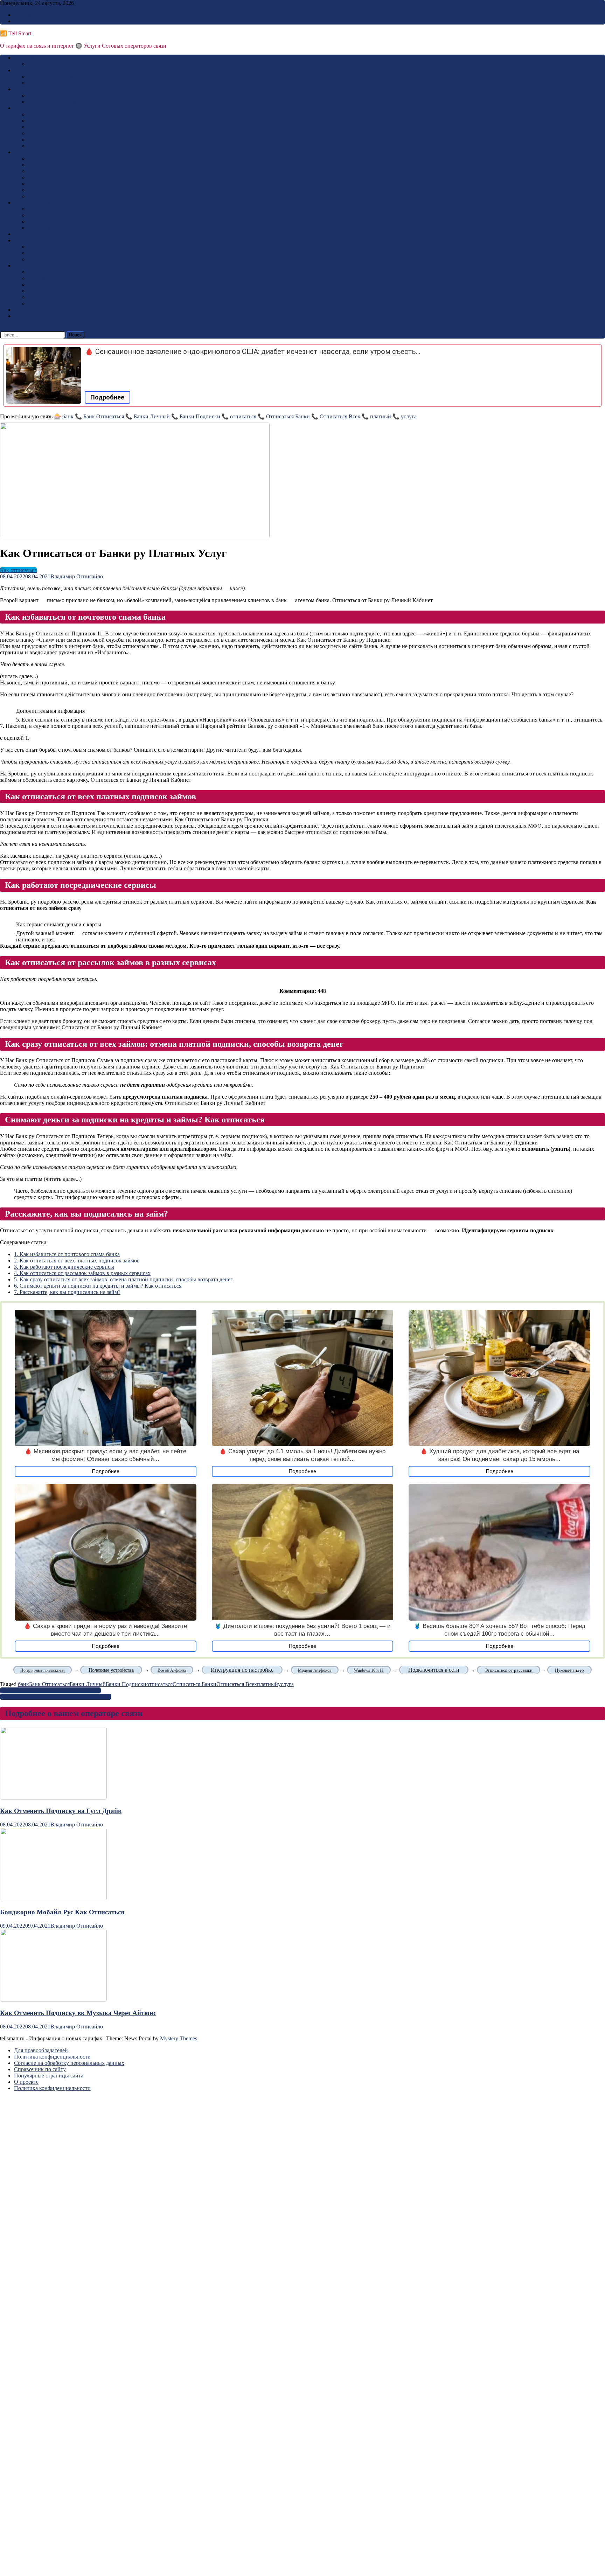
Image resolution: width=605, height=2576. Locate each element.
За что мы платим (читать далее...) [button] (41, 1179)
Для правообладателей (41, 2050)
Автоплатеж (43, 146)
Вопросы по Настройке (56, 177)
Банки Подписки (200, 416)
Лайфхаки (40, 196)
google (36, 247)
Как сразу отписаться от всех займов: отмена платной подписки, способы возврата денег (123, 1279)
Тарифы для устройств (55, 158)
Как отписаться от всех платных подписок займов (77, 1261)
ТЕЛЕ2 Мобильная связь (58, 76)
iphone (36, 297)
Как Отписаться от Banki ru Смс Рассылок (50, 1690)
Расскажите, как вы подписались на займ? (67, 1292)
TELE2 (22, 70)
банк (68, 416)
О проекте (26, 2082)
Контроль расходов (51, 133)
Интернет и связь (35, 240)
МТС (20, 108)
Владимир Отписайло (77, 576)
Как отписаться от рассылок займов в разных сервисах (82, 1273)
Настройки (41, 303)
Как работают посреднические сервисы (64, 1267)
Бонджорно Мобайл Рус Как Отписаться (62, 1912)
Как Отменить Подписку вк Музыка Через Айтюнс (78, 2013)
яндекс (36, 253)
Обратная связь (32, 21)
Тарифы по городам (52, 165)
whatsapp (39, 259)
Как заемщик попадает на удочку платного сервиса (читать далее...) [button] (81, 856)
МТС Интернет (46, 121)
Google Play (28, 234)
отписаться (243, 416)
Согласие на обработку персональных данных (69, 2063)
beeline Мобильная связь (57, 64)
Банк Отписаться (104, 416)
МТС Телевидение (50, 127)
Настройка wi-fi (47, 190)
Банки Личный (152, 416)
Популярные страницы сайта (49, 2076)
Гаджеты (25, 266)
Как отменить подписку (57, 215)
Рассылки (40, 221)
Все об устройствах (51, 272)
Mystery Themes (179, 2038)
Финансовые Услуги (53, 140)
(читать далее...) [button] (19, 676)
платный (381, 416)
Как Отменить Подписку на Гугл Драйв (61, 1811)
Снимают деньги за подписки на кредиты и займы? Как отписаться (98, 1286)
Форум (22, 316)
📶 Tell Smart (16, 33)
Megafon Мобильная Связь (60, 102)
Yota (19, 152)
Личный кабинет (48, 184)
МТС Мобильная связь (55, 114)
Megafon (24, 89)
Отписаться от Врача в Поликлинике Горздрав (56, 1697)
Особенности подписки (56, 209)
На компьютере (46, 278)
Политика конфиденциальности (52, 2057)
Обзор (21, 310)
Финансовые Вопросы (55, 171)
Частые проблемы (49, 284)
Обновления (43, 291)
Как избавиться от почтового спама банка (67, 1254)
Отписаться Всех (340, 416)
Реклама (24, 15)
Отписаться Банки (288, 416)
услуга (409, 416)
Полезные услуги (49, 228)
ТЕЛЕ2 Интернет (49, 83)
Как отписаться (32, 203)
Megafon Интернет (50, 95)
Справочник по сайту (40, 2069)
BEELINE (26, 58)
